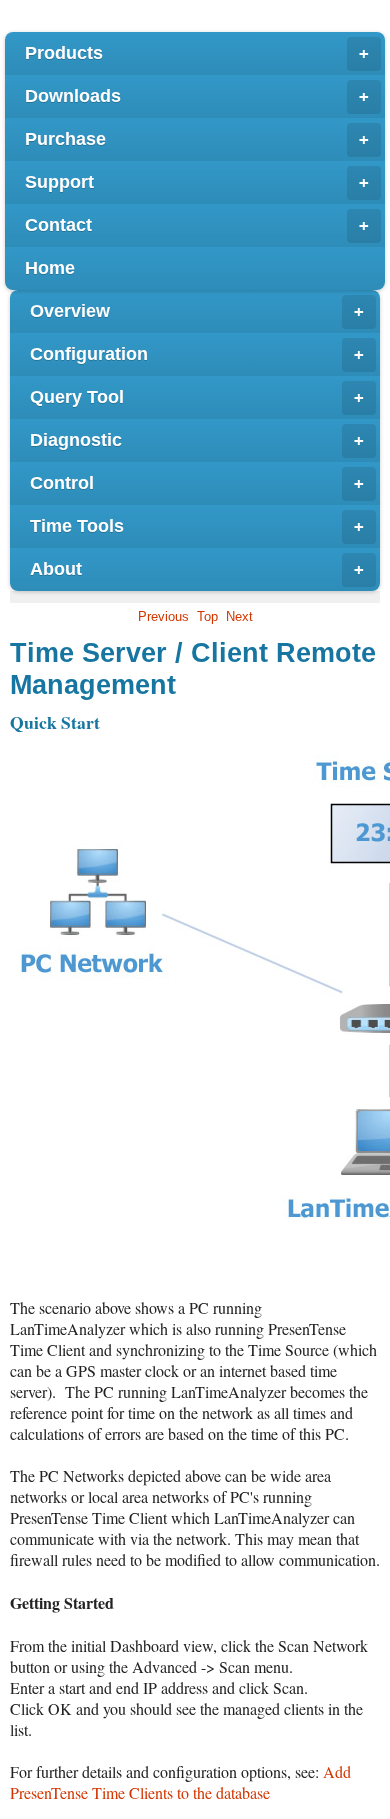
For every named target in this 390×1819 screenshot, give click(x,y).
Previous (163, 616)
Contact (197, 225)
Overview (197, 311)
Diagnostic (197, 440)
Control (197, 483)
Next (239, 616)
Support (197, 182)
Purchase (197, 139)
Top (207, 616)
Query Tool (197, 397)
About (197, 569)
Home (50, 268)
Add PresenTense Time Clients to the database (180, 1782)
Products (197, 53)
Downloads (197, 96)
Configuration (197, 354)
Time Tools (197, 526)
